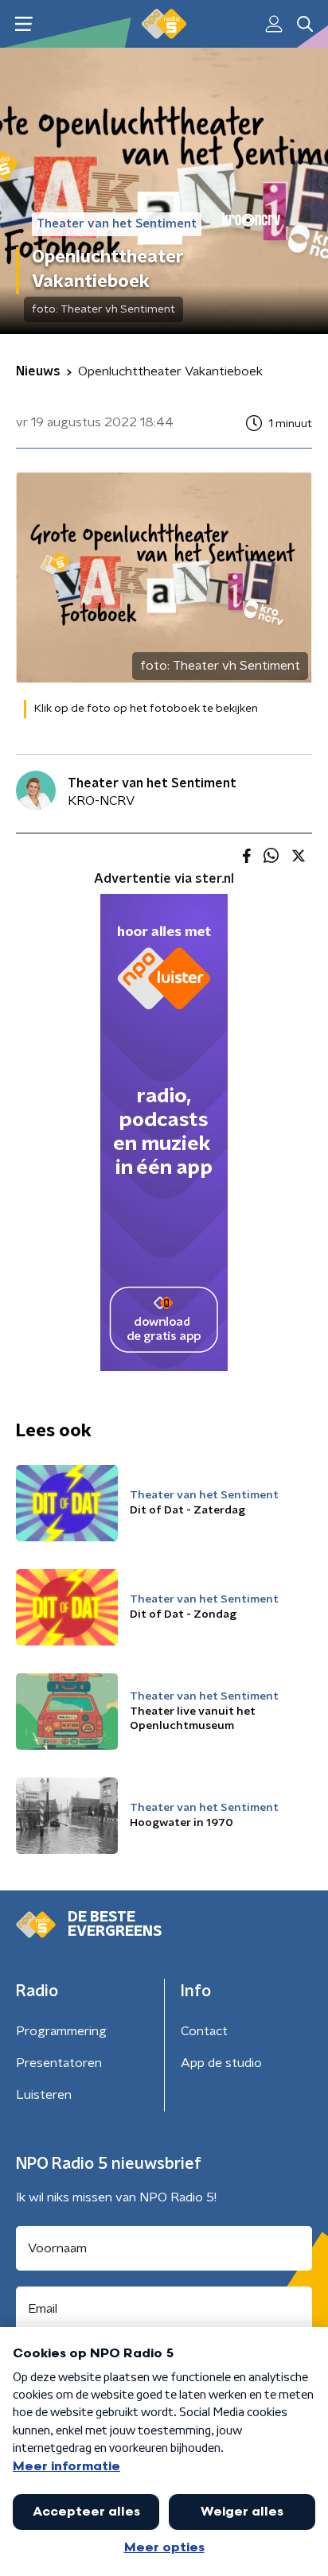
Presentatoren (59, 2063)
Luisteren (44, 2095)
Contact (204, 2031)
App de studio (221, 2063)
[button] (23, 24)
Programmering (61, 2031)
